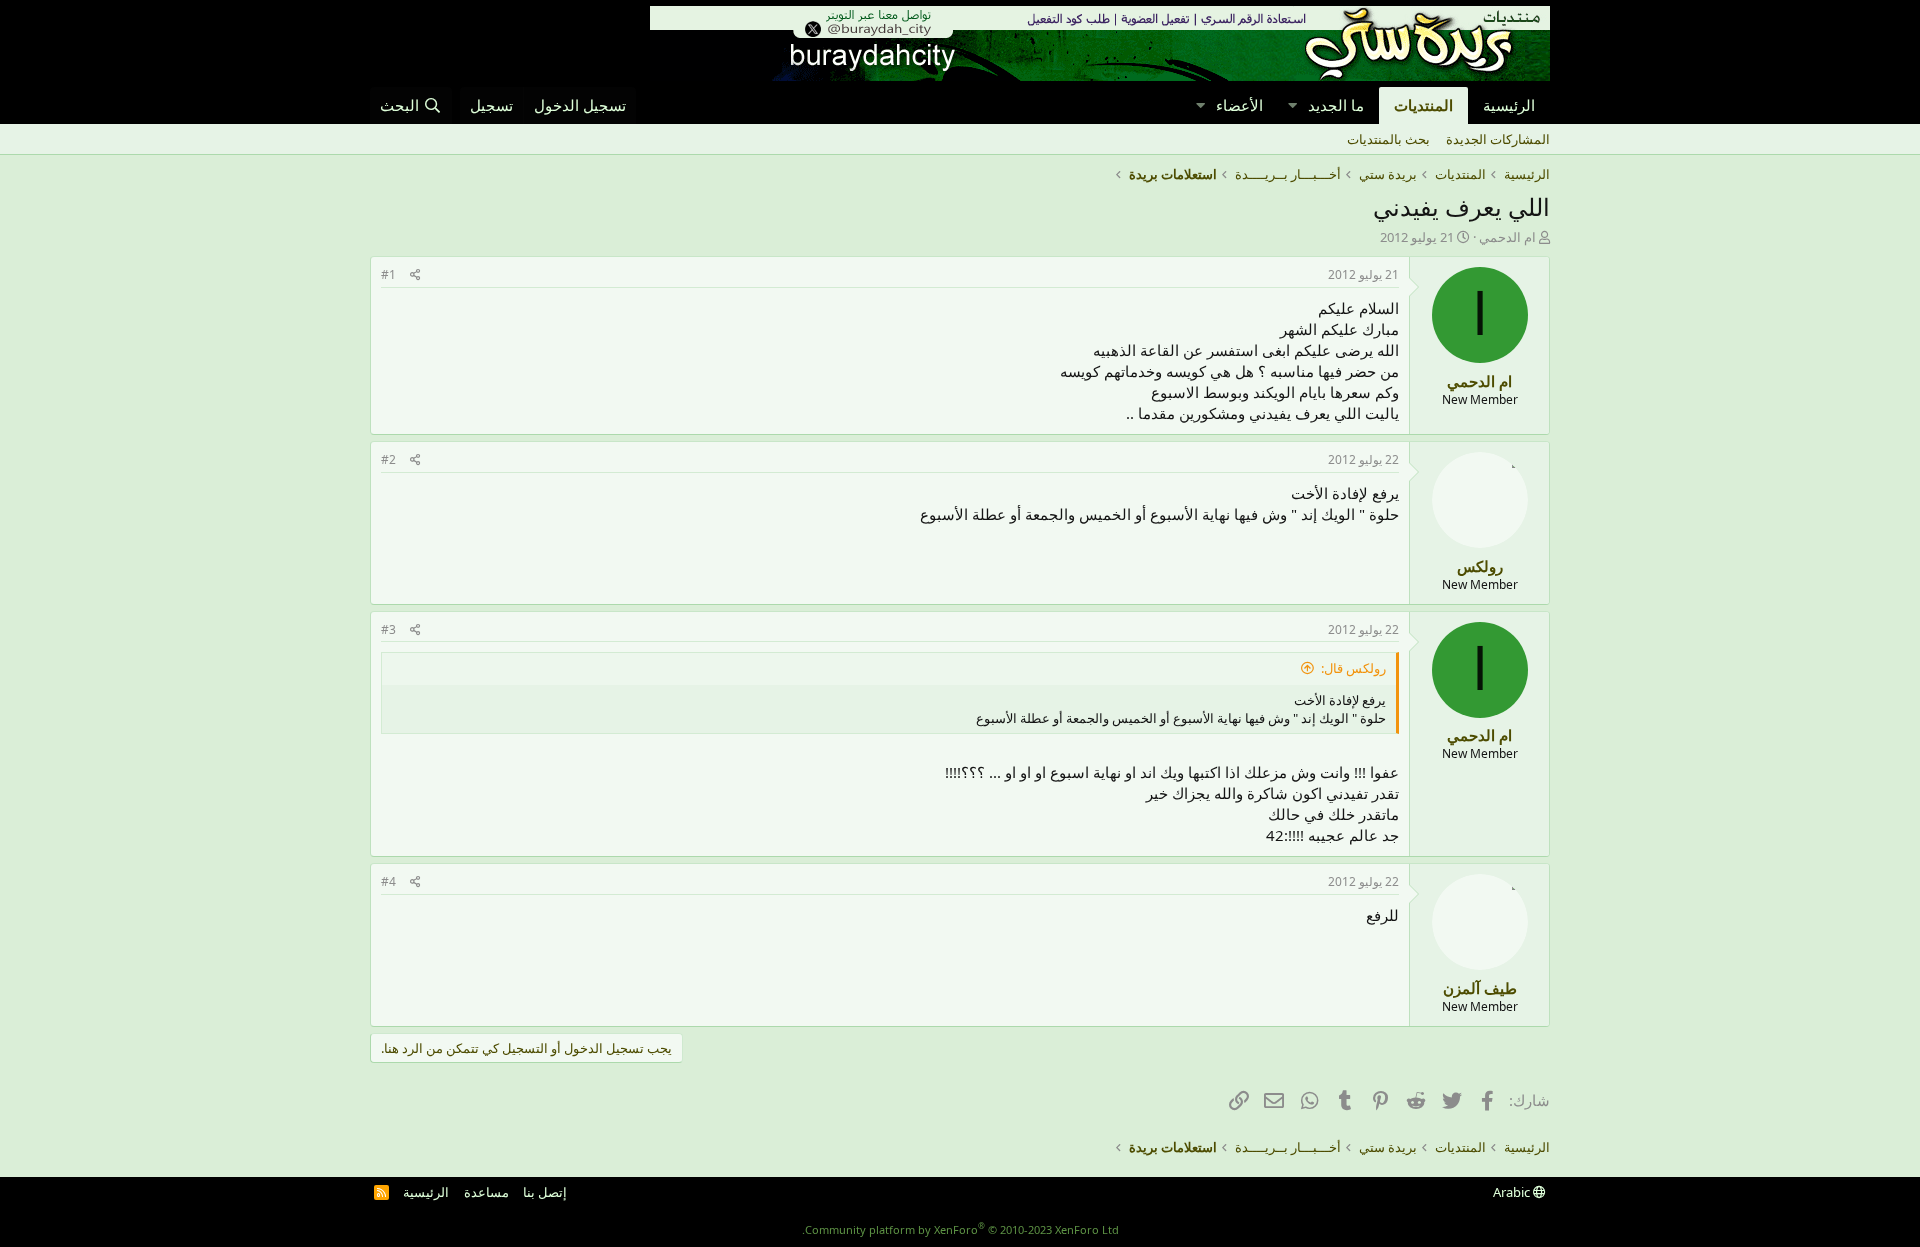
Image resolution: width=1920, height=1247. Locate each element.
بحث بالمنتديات (1388, 139)
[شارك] (415, 275)
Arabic (1513, 1192)
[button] (1292, 105)
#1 (388, 274)
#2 (388, 459)
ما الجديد (1336, 105)
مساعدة (486, 1192)
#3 (388, 629)
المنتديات (1423, 105)
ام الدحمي (1507, 237)
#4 (388, 881)
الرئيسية (1509, 105)
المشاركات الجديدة (1498, 139)
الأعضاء (1239, 105)
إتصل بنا (545, 1192)
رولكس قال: (1353, 668)
